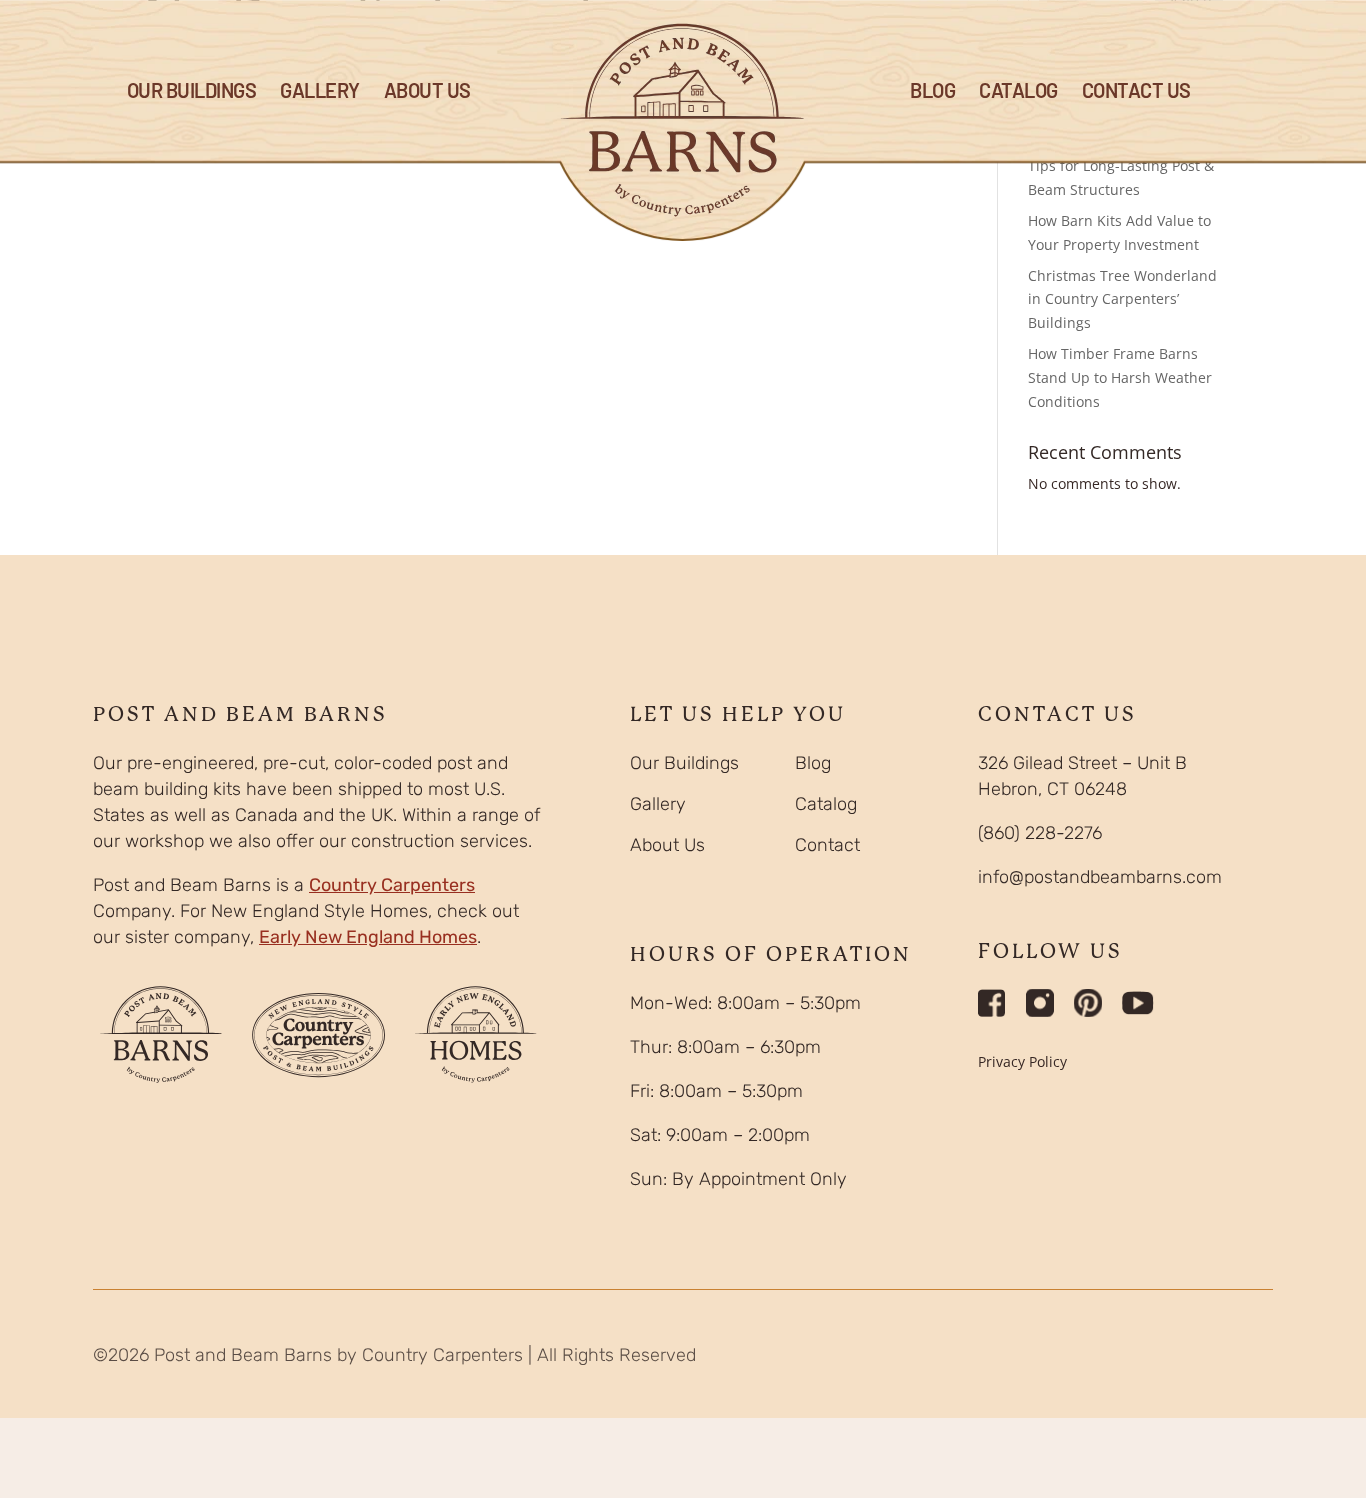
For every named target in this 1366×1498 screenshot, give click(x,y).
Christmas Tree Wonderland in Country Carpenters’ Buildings (1122, 299)
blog (932, 92)
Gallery (320, 92)
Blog (813, 763)
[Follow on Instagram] (1040, 1003)
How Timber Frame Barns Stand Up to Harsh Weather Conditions (1120, 377)
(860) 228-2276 (1040, 833)
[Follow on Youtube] (1138, 1003)
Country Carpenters (392, 885)
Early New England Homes (368, 937)
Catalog (1018, 92)
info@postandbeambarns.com (1100, 877)
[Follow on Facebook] (992, 1003)
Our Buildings (192, 92)
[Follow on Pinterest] (1088, 1003)
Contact (827, 845)
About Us (427, 92)
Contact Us (1136, 92)
